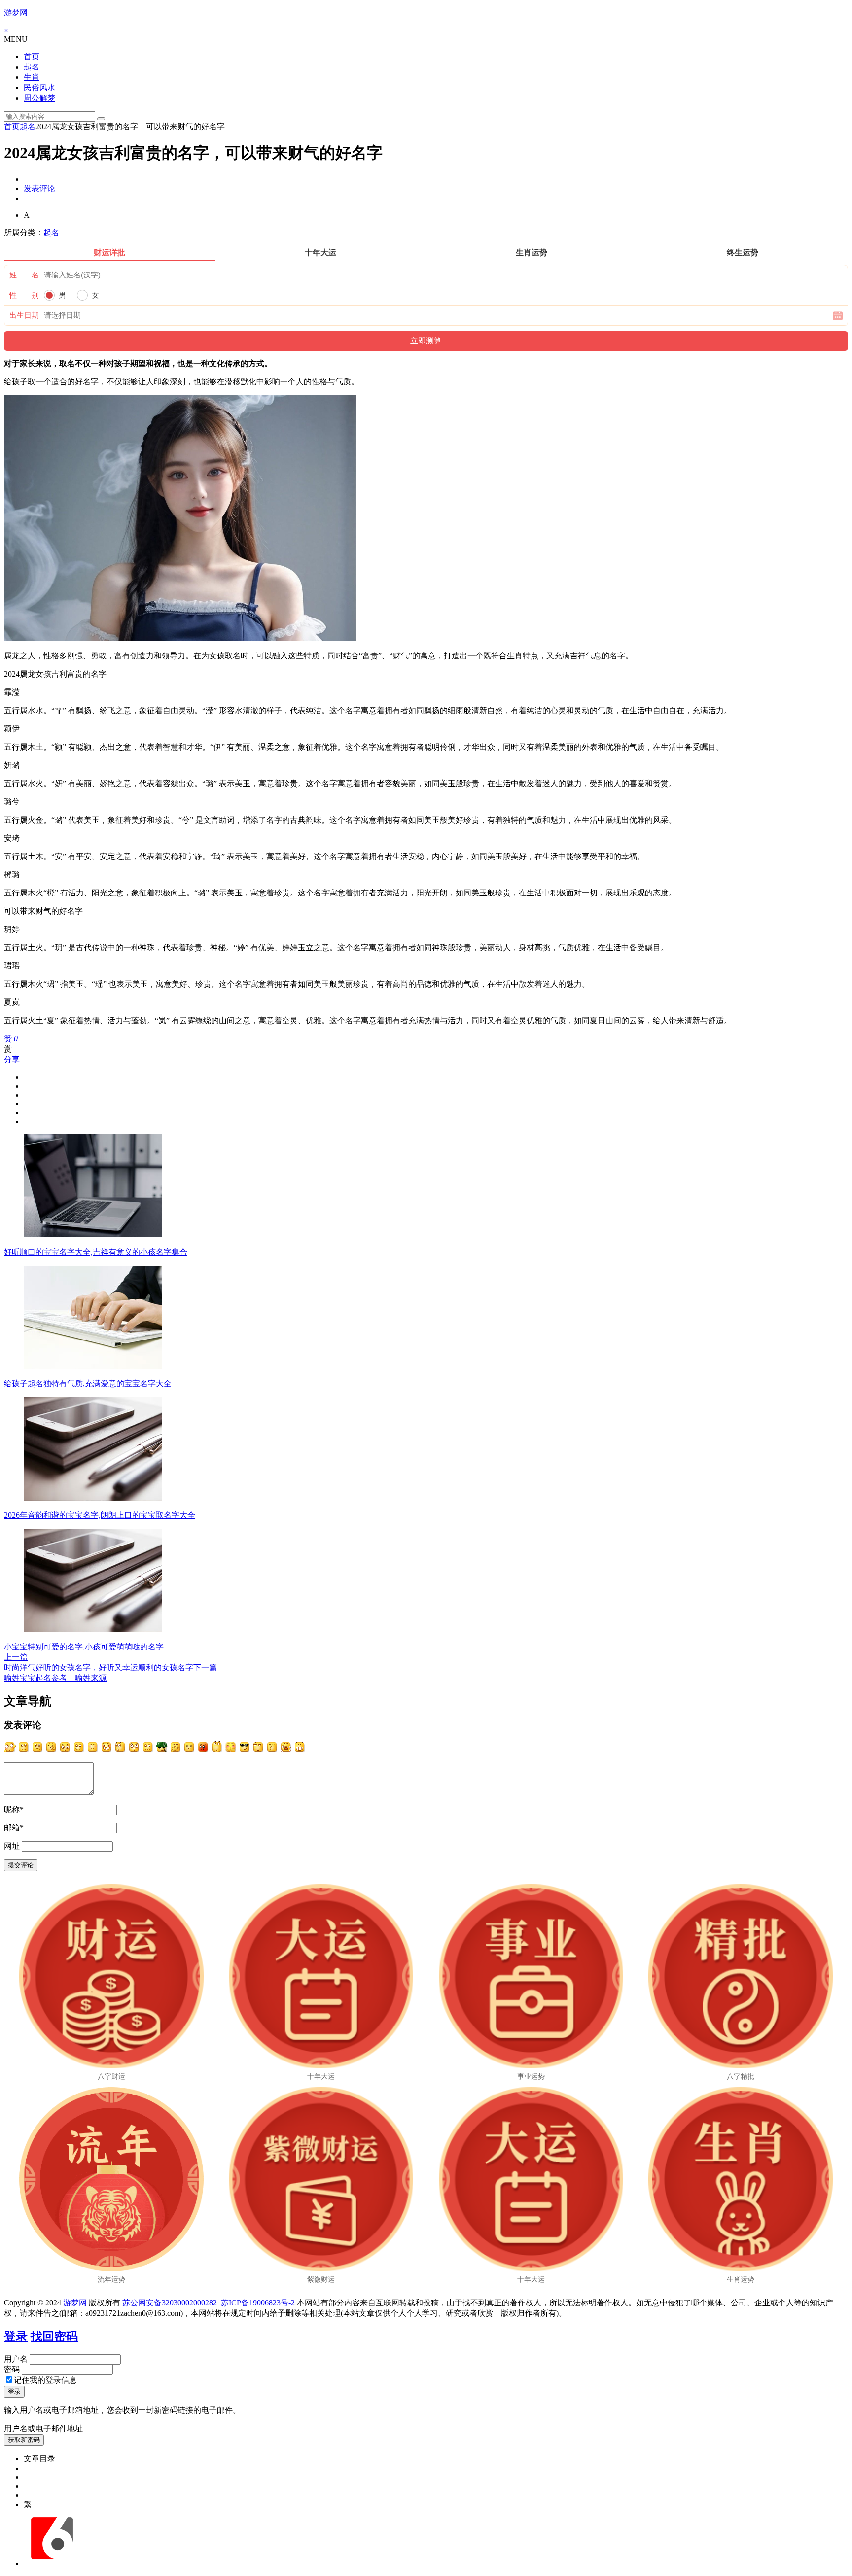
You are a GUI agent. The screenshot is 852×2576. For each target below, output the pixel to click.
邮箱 (14, 1828)
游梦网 (16, 13)
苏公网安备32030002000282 (170, 2303)
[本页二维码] (52, 2563)
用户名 (16, 2359)
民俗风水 (39, 87)
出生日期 (24, 315)
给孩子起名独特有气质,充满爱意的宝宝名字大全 (88, 1384)
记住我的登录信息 (45, 2380)
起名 (32, 67)
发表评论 (39, 189)
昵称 (14, 1809)
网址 (12, 1846)
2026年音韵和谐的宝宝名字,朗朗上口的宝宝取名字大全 (100, 1515)
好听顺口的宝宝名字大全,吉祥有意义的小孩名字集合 (96, 1252)
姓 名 (24, 275)
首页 (32, 56)
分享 (12, 1059)
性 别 (24, 295)
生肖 (32, 77)
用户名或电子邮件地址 (43, 2428)
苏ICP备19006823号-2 (258, 2303)
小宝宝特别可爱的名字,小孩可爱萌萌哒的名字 (84, 1647)
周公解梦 (39, 98)
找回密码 (54, 2336)
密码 (12, 2369)
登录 (16, 2336)
